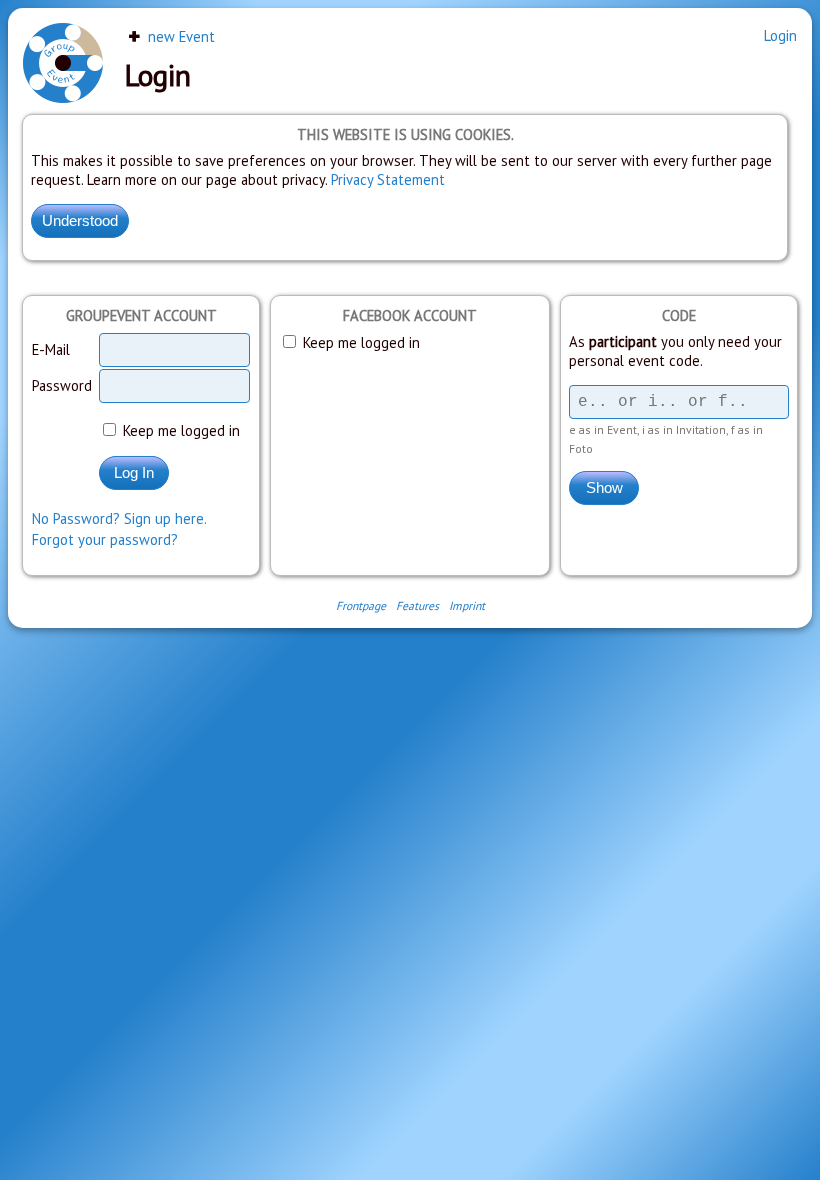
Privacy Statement (388, 179)
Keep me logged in (179, 430)
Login (780, 35)
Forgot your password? (105, 539)
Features (417, 605)
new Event (179, 36)
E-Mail (51, 349)
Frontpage (361, 605)
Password (62, 385)
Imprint (467, 605)
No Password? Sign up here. (119, 518)
